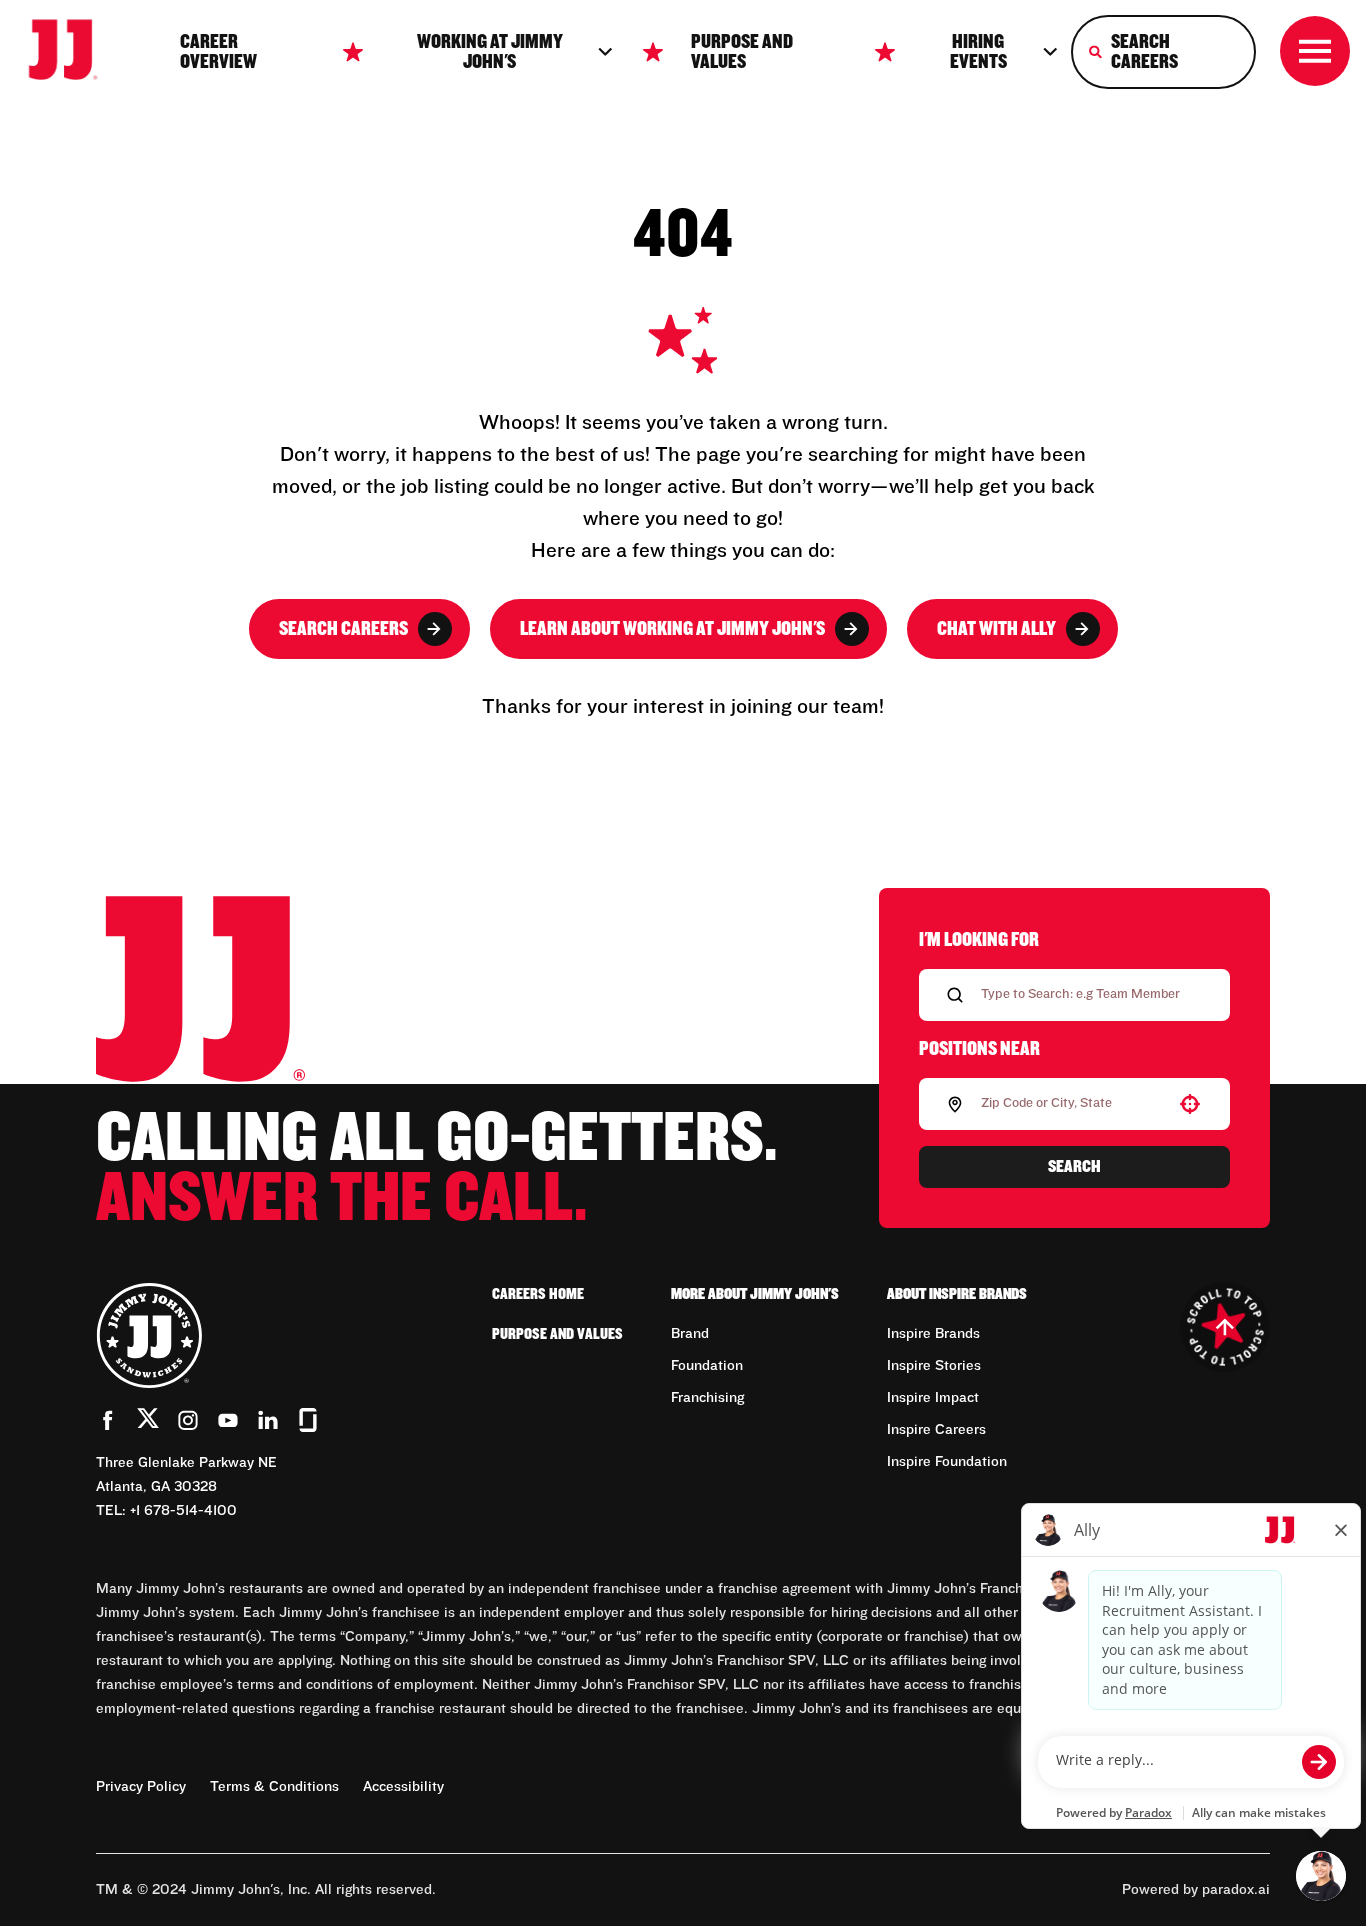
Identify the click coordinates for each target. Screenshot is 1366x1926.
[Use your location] (1190, 1104)
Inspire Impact (933, 1398)
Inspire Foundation (947, 1462)
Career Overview (218, 52)
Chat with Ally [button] (996, 629)
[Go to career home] (76, 51)
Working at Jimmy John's (490, 52)
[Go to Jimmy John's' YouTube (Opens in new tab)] (228, 1420)
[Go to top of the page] (1225, 1327)
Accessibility (403, 1787)
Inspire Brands (933, 1334)
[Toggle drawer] (1315, 51)
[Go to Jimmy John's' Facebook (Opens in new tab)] (108, 1420)
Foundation (707, 1366)
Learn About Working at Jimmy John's (672, 629)
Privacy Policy (141, 1787)
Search (1074, 1167)
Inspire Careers (936, 1430)
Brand (690, 1334)
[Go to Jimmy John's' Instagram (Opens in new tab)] (188, 1420)
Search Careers (343, 629)
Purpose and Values (742, 52)
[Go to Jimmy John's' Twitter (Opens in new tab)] (148, 1422)
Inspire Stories (934, 1366)
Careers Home (538, 1294)
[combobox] (1070, 1104)
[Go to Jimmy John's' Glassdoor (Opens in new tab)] (308, 1420)
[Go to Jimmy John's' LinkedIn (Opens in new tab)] (268, 1420)
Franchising (707, 1398)
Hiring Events (978, 52)
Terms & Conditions (274, 1787)
